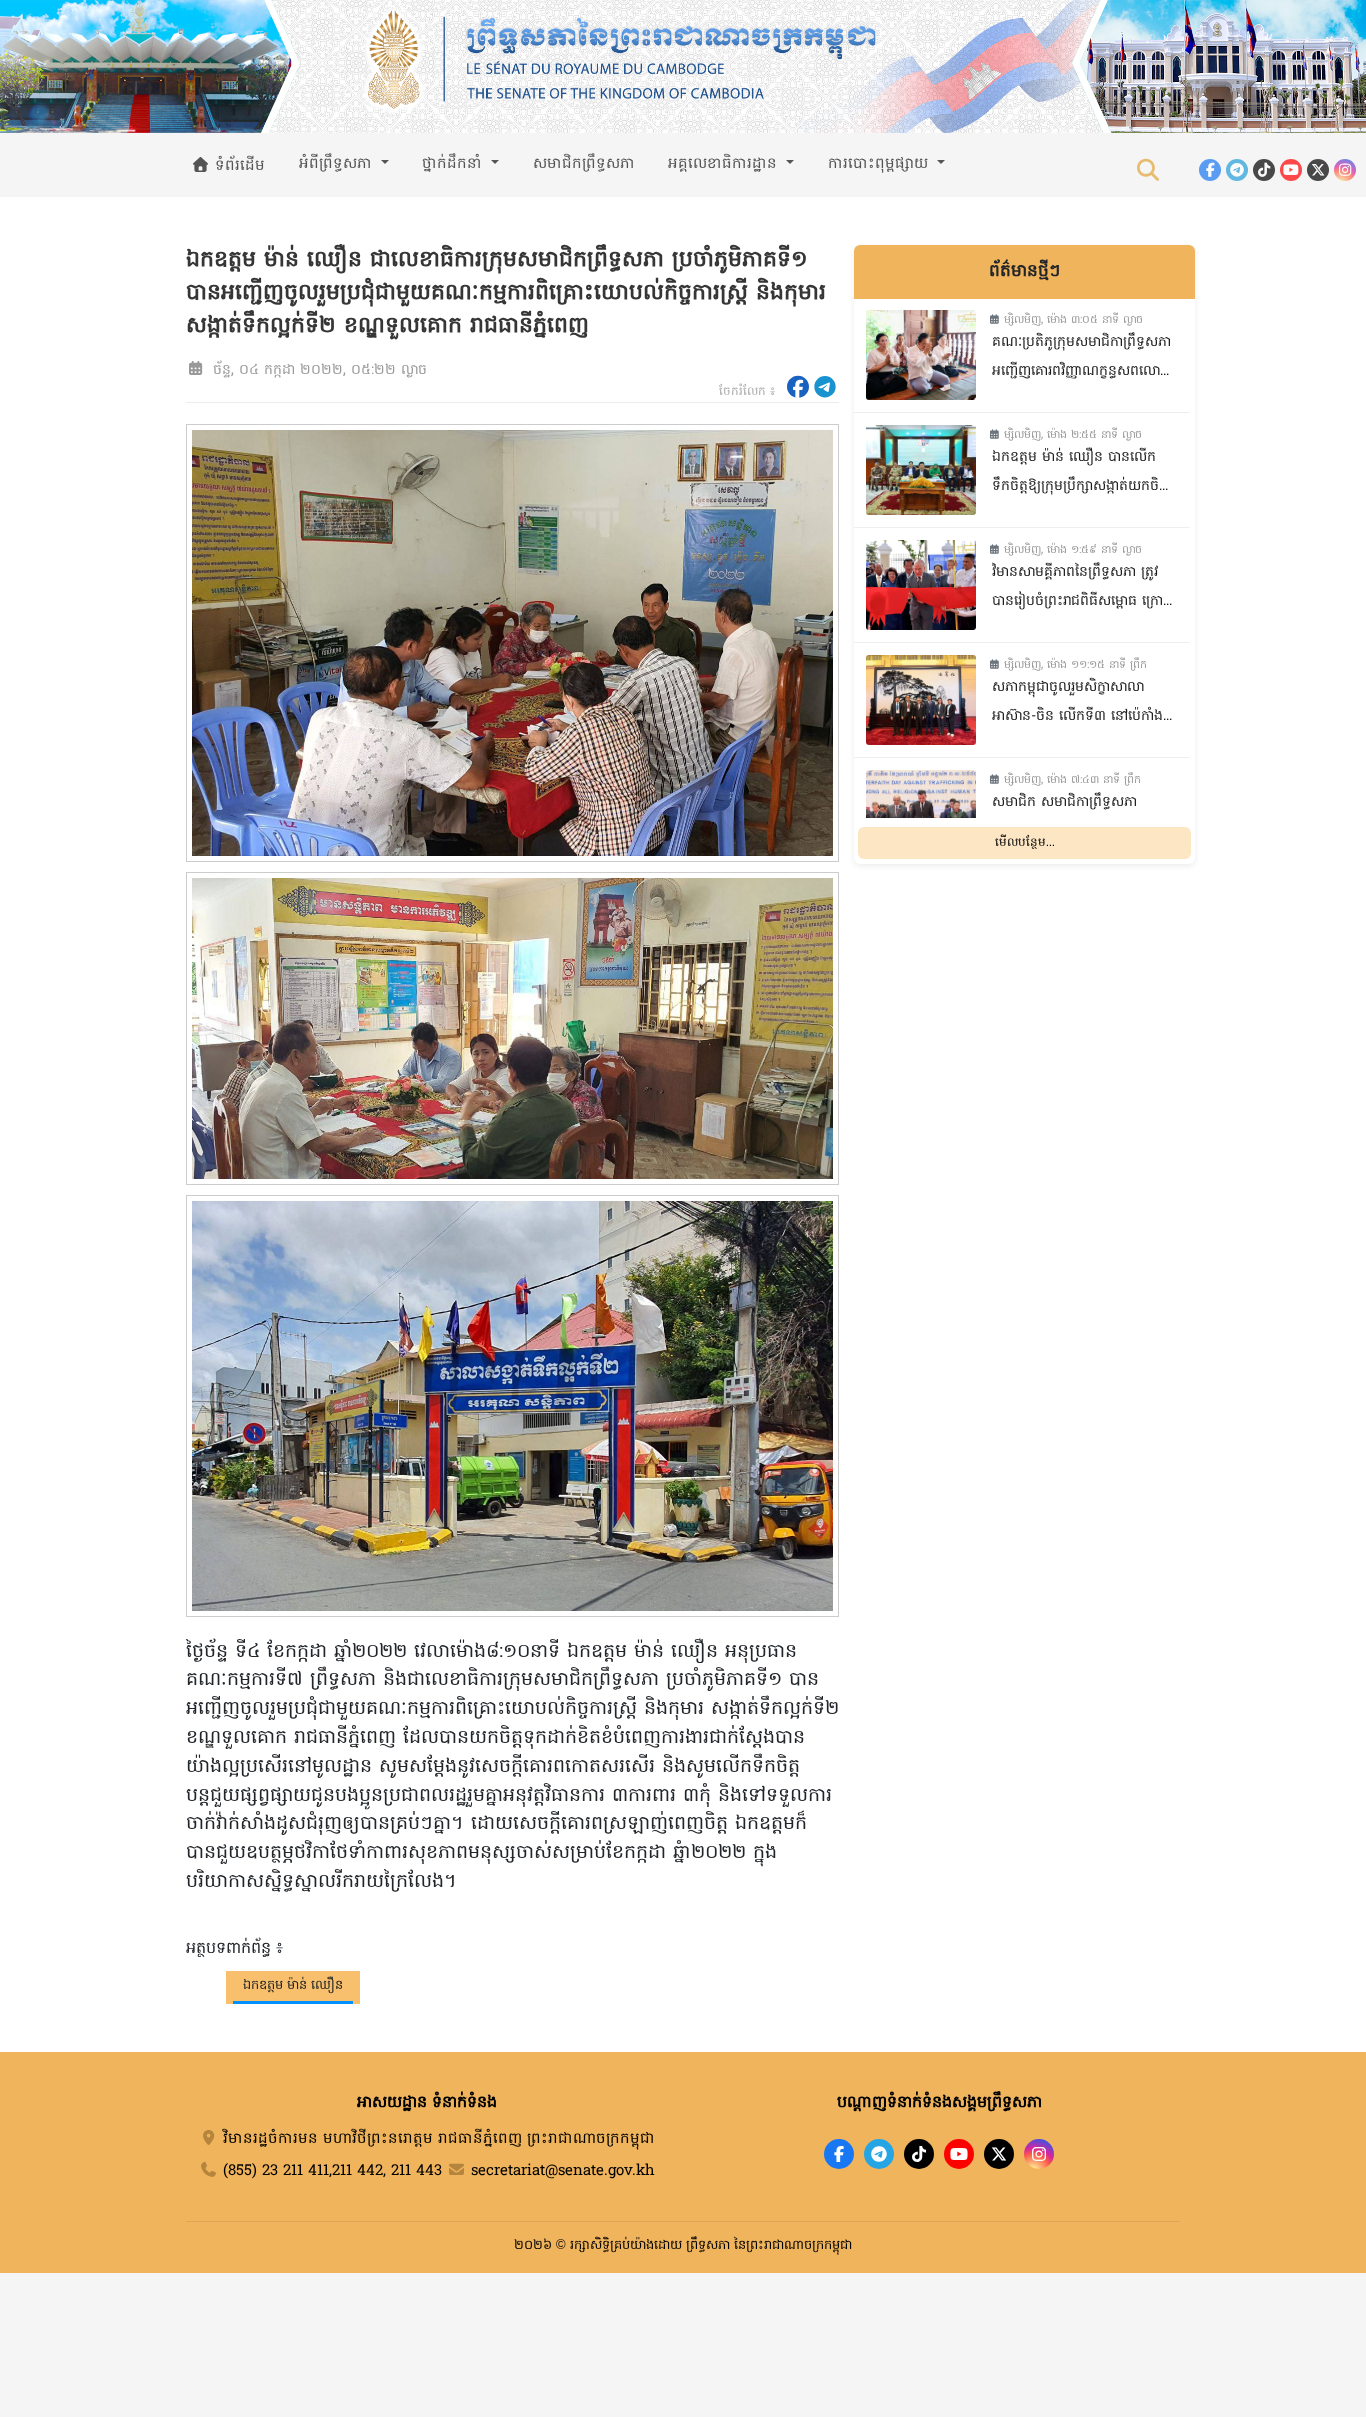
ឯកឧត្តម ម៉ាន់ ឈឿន (293, 1985)
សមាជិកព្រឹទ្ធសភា (584, 164)
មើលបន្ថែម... (1025, 842)
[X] (999, 2154)
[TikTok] (1264, 170)
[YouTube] (1291, 170)
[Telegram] (1237, 170)
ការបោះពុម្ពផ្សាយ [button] (880, 164)
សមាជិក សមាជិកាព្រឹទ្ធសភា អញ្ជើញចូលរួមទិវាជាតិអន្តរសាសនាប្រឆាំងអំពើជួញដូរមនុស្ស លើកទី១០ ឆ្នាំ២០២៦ (1081, 819)
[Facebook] (1210, 170)
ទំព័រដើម (237, 166)
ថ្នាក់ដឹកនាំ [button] (454, 164)
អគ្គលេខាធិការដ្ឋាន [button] (725, 164)
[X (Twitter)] (1318, 170)
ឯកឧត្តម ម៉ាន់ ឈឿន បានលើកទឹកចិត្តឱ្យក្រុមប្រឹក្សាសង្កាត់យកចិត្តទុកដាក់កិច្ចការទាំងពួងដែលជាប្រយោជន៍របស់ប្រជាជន (1080, 474)
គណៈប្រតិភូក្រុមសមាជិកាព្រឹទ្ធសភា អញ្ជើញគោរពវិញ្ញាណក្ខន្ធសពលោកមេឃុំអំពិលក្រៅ (1081, 359)
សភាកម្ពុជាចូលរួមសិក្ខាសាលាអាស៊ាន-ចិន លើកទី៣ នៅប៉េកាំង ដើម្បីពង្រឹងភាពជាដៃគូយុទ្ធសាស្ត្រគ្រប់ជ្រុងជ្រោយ (1077, 704)
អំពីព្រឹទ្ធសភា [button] (338, 164)
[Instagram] (1345, 170)
